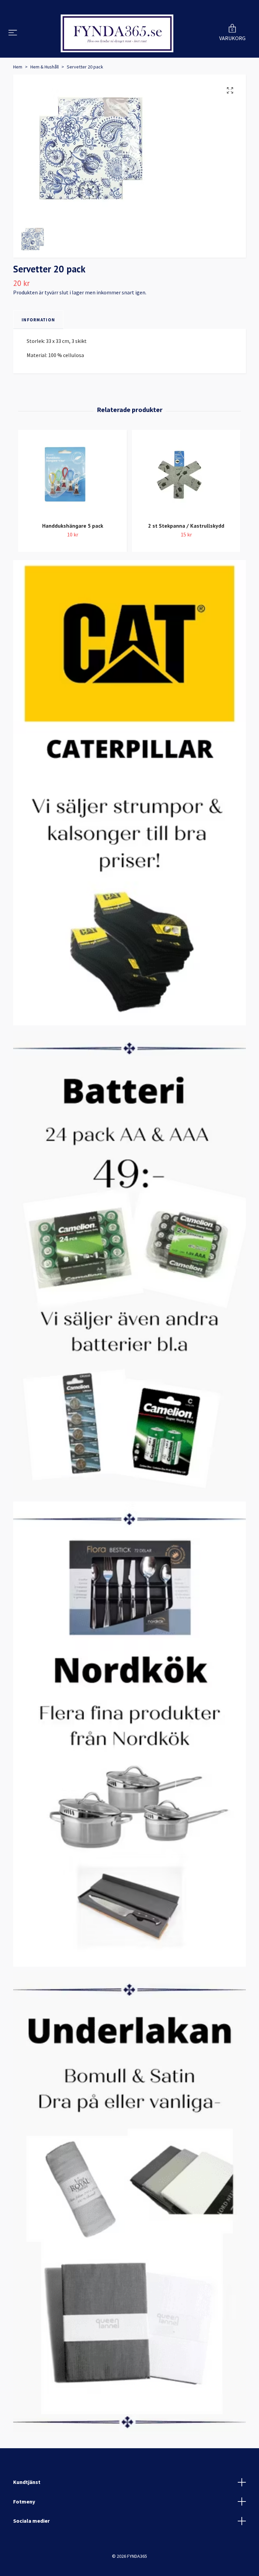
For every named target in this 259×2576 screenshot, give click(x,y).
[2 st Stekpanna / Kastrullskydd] (186, 499)
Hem (18, 91)
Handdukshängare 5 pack (73, 550)
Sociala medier (31, 2545)
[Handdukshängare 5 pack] (73, 499)
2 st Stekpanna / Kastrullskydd (186, 550)
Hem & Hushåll (45, 91)
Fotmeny (24, 2526)
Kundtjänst (27, 2507)
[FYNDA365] (117, 46)
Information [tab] (38, 344)
